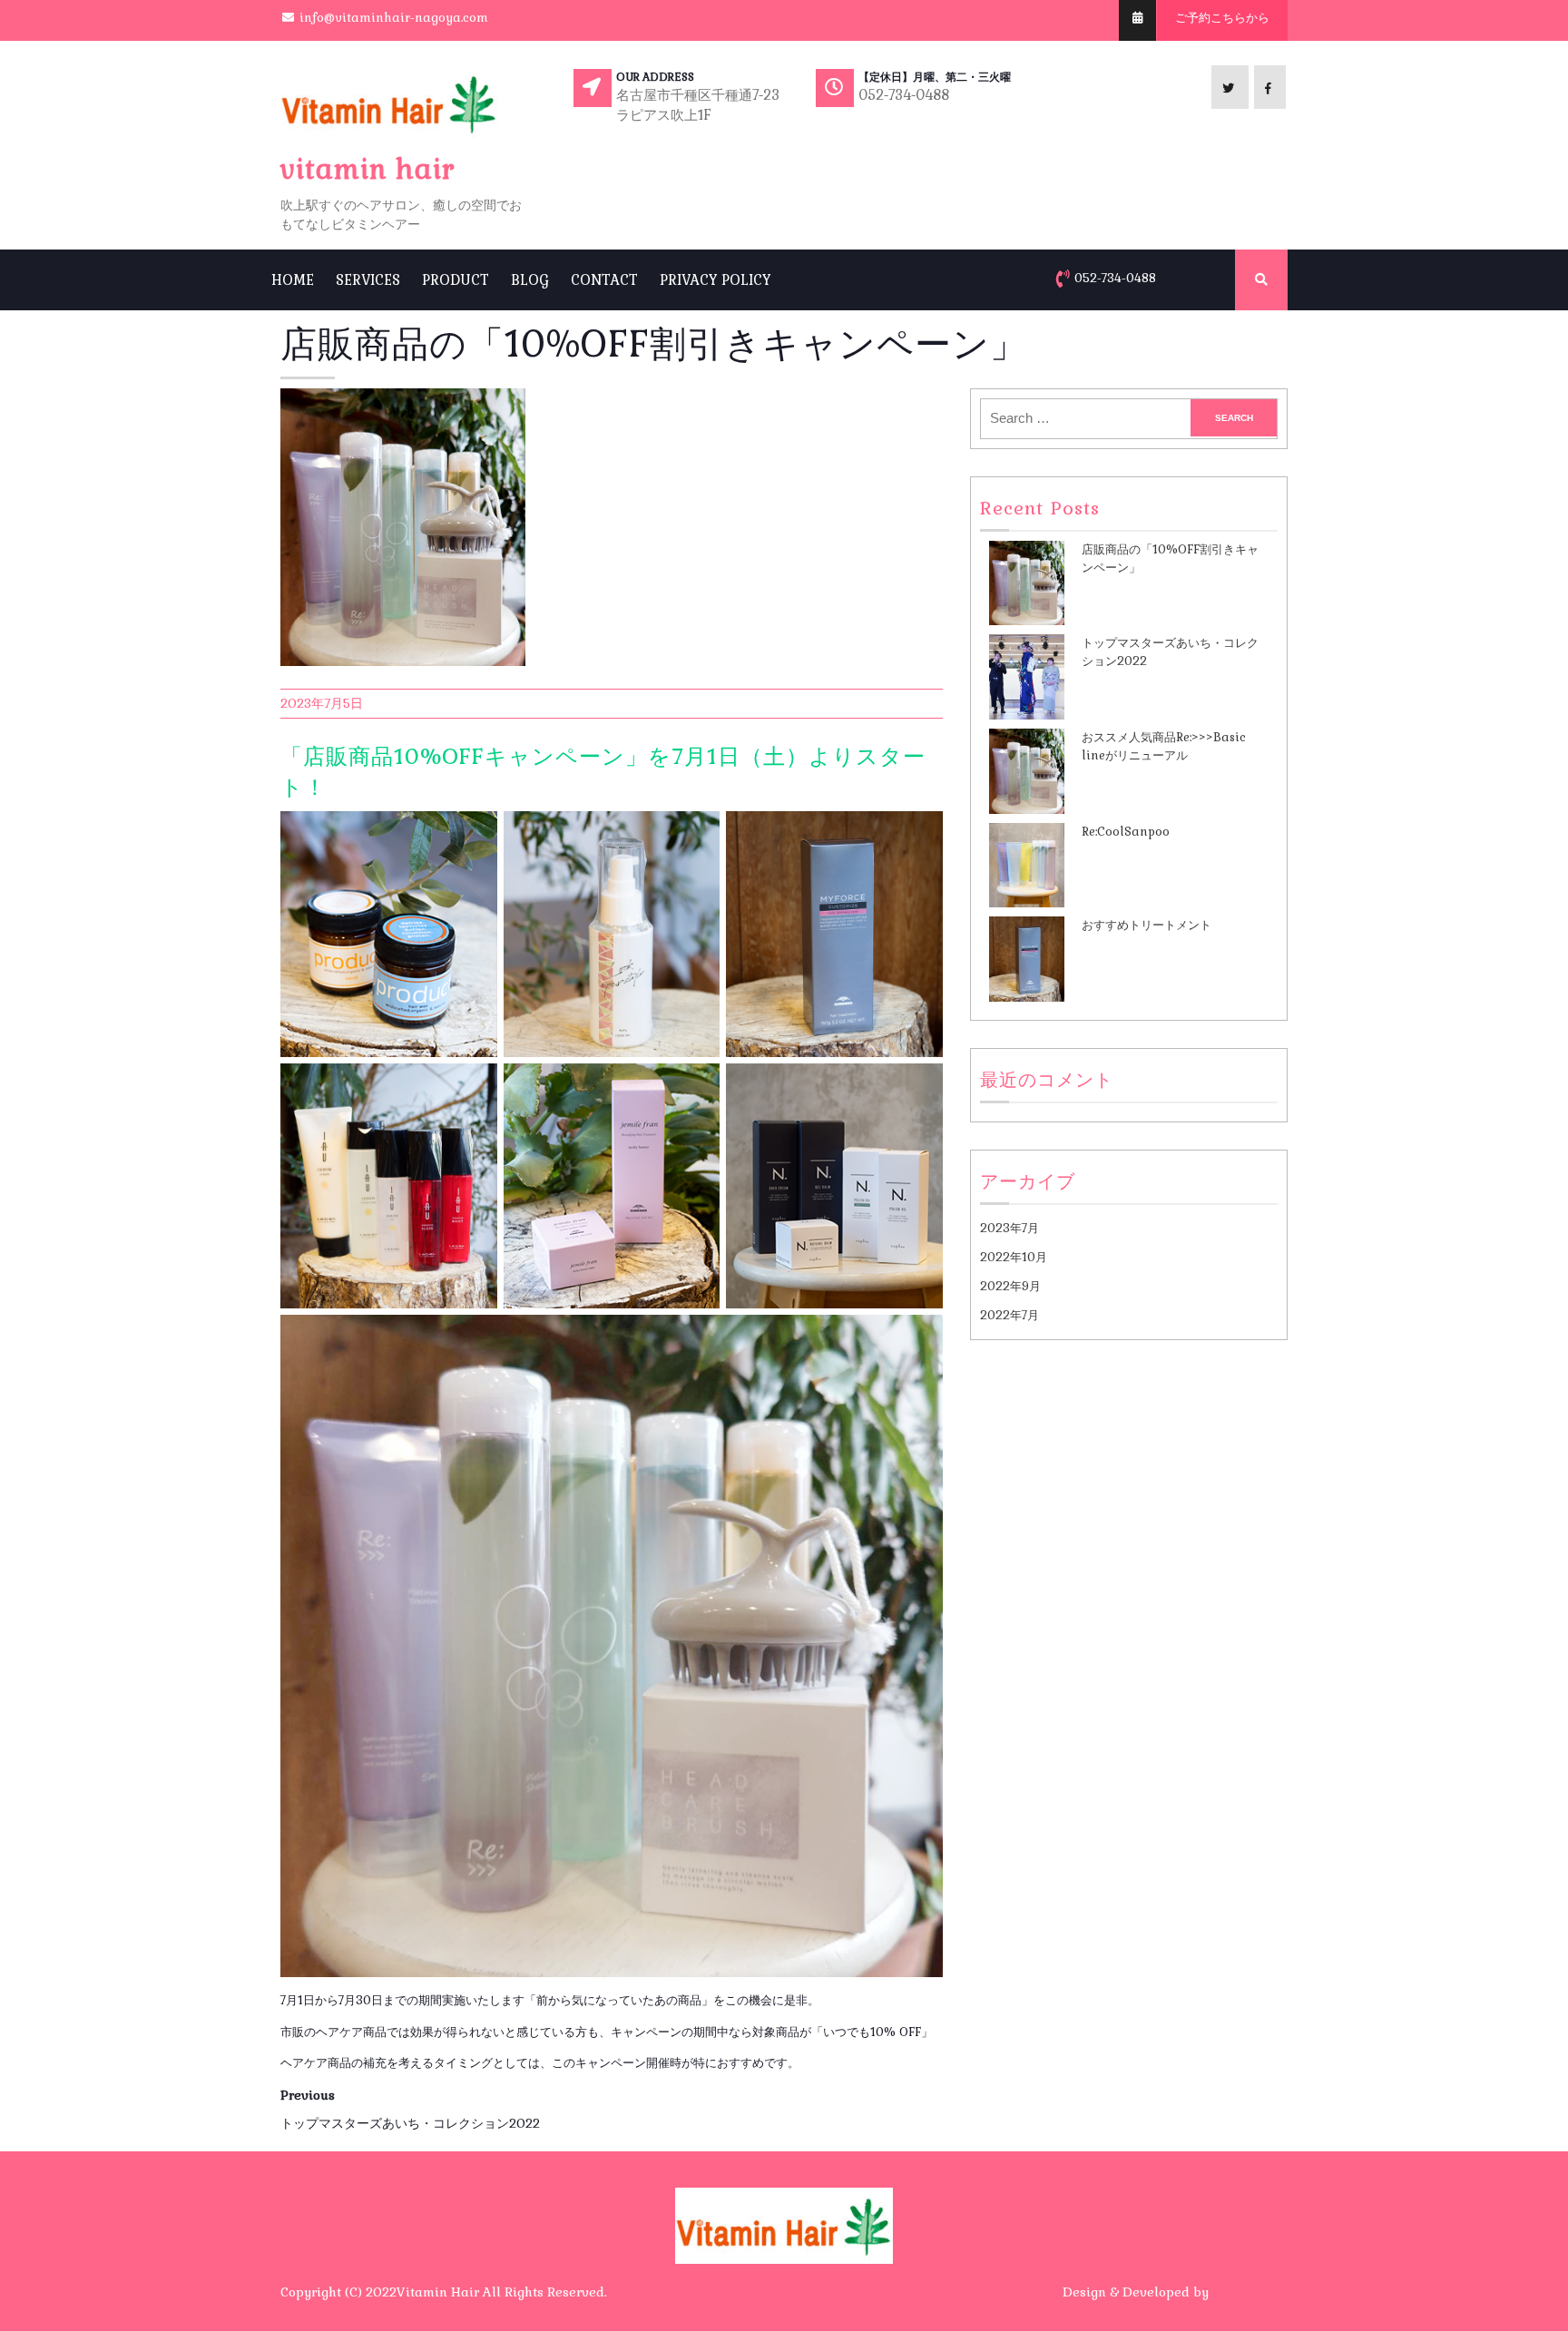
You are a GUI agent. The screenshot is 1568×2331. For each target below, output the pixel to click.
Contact (604, 280)
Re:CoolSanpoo (1126, 832)
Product (456, 280)
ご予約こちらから (1222, 18)
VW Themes (1248, 2292)
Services (368, 280)
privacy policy (715, 280)
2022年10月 (1014, 1257)
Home (293, 280)
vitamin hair (367, 169)
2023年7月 (1009, 1228)
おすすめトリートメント (1147, 925)
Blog (530, 280)
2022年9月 (1010, 1286)
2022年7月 (1009, 1315)
